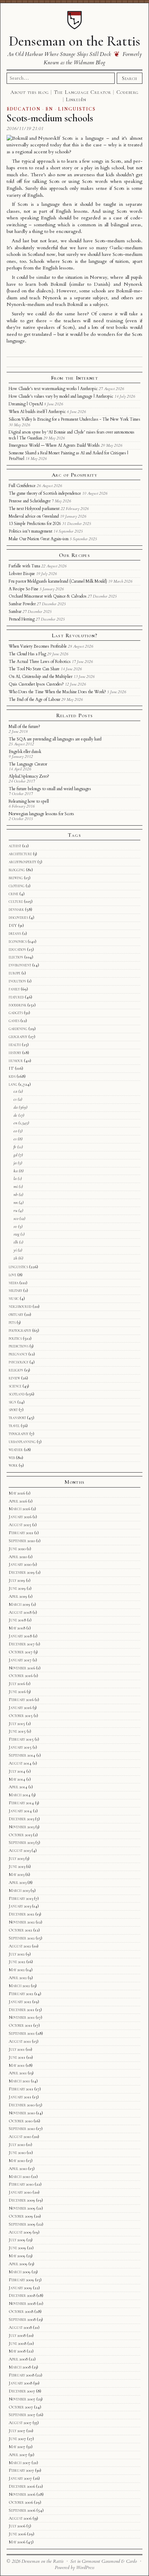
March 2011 (19, 2081)
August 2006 (20, 2518)
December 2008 (22, 2295)
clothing (17, 886)
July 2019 (17, 1580)
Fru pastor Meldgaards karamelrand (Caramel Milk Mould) (58, 581)
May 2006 (17, 2542)
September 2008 (22, 2319)
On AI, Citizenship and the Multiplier (41, 677)
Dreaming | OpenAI (26, 404)
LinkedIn (76, 99)
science (15, 1386)
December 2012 (21, 1914)
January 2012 (20, 2002)
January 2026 (20, 1517)
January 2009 (20, 2288)
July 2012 (17, 1954)
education (17, 949)
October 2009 (21, 2216)
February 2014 (21, 1803)
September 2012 (22, 1938)
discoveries (18, 917)
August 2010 (20, 2137)
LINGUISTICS (77, 109)
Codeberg (128, 92)
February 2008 (21, 2375)
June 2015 (17, 1731)
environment (20, 965)
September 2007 (22, 2415)
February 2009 (21, 2280)
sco (16, 1218)
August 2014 (20, 1763)
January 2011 (20, 2097)
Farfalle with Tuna (24, 566)
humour (16, 1061)
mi (16, 1186)
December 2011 (21, 2010)
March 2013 (19, 1890)
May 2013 (16, 1874)
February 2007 (21, 2470)
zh (15, 1258)
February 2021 (21, 1533)
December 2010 (22, 2105)
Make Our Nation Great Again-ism (39, 539)
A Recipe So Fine (24, 589)
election (16, 957)
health (15, 1045)
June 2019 (17, 1588)
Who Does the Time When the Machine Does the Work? (57, 692)
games (14, 1021)
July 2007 (17, 2431)
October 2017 (21, 1652)
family (14, 989)
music (14, 1298)
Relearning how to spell (29, 801)
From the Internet (74, 378)
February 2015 (21, 1739)
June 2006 (17, 2534)
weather (16, 1450)
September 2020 (22, 1541)
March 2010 (19, 2177)
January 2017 (20, 1660)
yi (15, 1250)
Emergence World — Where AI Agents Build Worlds (54, 445)
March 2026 (19, 1509)
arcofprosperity (23, 862)
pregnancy (18, 1354)
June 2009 (17, 2248)
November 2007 (22, 2399)
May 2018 (17, 1628)
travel (14, 1426)
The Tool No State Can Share (34, 669)
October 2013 (20, 1835)
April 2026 (18, 1501)
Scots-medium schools (50, 118)
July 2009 (17, 2240)
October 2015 (21, 1716)
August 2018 (20, 1612)
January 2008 (20, 2383)
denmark (16, 909)
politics (15, 1338)
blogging (17, 870)
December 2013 (21, 1819)
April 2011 (18, 2073)
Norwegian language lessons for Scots (41, 814)
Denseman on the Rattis (74, 41)
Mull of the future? (24, 727)
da (16, 1107)
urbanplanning (22, 1442)
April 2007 (18, 2455)
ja (15, 1163)
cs (15, 1099)
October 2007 (21, 2407)
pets (12, 1322)
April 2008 (18, 2359)
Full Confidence (22, 486)
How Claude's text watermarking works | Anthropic (53, 389)
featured (16, 997)
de (15, 1115)
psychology (19, 1362)
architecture (20, 854)
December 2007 (22, 2391)
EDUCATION (24, 109)
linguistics (18, 1267)
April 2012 (18, 1978)
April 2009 (18, 2264)
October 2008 (21, 2311)
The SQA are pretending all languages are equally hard (55, 739)
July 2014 (17, 1771)
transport (17, 1418)
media (14, 1283)
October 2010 (21, 2121)
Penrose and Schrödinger (30, 501)
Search (130, 78)
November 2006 (22, 2494)
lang (13, 1084)
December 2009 (22, 2200)
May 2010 (17, 2161)
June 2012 (17, 1962)
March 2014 (20, 1795)
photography (20, 1330)
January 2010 (20, 2192)
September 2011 (22, 2033)
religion (16, 1370)
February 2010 (21, 2184)
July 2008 (17, 2335)
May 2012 (17, 1970)
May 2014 (17, 1779)
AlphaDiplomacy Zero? (29, 776)
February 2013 (21, 1898)
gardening (18, 1029)
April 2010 (18, 2169)
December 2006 (22, 2486)
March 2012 (19, 1986)
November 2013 (21, 1827)
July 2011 (17, 2049)
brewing (16, 878)
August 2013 (20, 1850)
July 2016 (17, 1684)
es (15, 1139)
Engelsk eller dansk (25, 752)
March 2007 (20, 2463)
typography (19, 1434)
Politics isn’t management (30, 531)
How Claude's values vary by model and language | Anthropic (61, 396)
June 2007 (17, 2439)
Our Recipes (74, 555)
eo (15, 1131)
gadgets (16, 1013)
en (15, 1123)
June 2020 (17, 1549)
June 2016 (17, 1692)
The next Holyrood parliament (34, 509)
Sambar (15, 611)
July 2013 (16, 1858)
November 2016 (22, 1668)
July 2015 (17, 1724)
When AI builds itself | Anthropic (37, 412)
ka (16, 1171)
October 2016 (21, 1676)
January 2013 (20, 1906)
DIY (13, 925)
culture (16, 901)
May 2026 (17, 1493)
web (12, 1458)
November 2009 (22, 2208)
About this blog (30, 92)
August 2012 (20, 1946)
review (14, 1378)
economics (18, 941)
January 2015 (20, 1747)
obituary (16, 1314)
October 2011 (20, 2025)
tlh (16, 1242)
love (12, 1275)
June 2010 (17, 2153)
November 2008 (22, 2303)
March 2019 (19, 1604)
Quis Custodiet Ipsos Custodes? (36, 684)
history (15, 1053)
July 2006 (17, 2526)
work (13, 1465)
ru (15, 1210)
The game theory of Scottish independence (45, 493)
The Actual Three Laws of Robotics (40, 662)
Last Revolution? (74, 635)
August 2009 (20, 2232)
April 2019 (18, 1596)
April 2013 (17, 1882)
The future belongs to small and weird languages (50, 789)
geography (18, 1037)
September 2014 (22, 1755)
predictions (19, 1346)
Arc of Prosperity (74, 475)
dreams (15, 933)
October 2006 (21, 2502)
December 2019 (22, 1572)
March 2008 (20, 2367)
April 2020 (18, 1557)
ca (15, 1091)
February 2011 (21, 2089)
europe (15, 973)
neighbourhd (20, 1306)
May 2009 (17, 2256)
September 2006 (22, 2510)
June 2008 (17, 2343)
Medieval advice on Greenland (34, 516)
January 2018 (20, 1636)
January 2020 (20, 1564)
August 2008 (20, 2327)
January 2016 (20, 1708)
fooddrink (17, 1005)
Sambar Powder (22, 604)
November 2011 (22, 2017)
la (15, 1178)
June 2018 (17, 1620)
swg (16, 1234)
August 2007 (20, 2423)
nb (16, 1194)
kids (12, 1076)
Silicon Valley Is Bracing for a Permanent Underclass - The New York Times (74, 419)
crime (14, 894)
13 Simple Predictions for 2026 (35, 524)
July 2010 (17, 2145)
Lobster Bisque (22, 574)
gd (15, 1155)
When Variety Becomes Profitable (38, 646)
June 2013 (17, 1866)
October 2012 (20, 1930)
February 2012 (21, 1994)
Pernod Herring (22, 619)
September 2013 (21, 1842)
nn (16, 1202)
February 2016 (21, 1700)
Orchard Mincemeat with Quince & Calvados (48, 596)
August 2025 (20, 1525)
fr (15, 1147)
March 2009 (20, 2272)
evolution (17, 981)
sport (13, 1410)
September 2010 (22, 2129)
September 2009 (22, 2224)
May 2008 (17, 2351)
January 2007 (20, 2478)
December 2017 (22, 1644)
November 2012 (22, 1922)
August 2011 (20, 2041)
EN (49, 109)
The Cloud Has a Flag (27, 654)
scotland (17, 1394)
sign (12, 1402)
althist (15, 846)
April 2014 (18, 1787)
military (15, 1290)
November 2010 (22, 2113)
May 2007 (17, 2447)
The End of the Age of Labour (34, 699)
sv (15, 1226)
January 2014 (20, 1811)
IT (11, 1068)
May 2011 (17, 2065)
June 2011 (17, 2057)
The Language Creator (83, 92)
